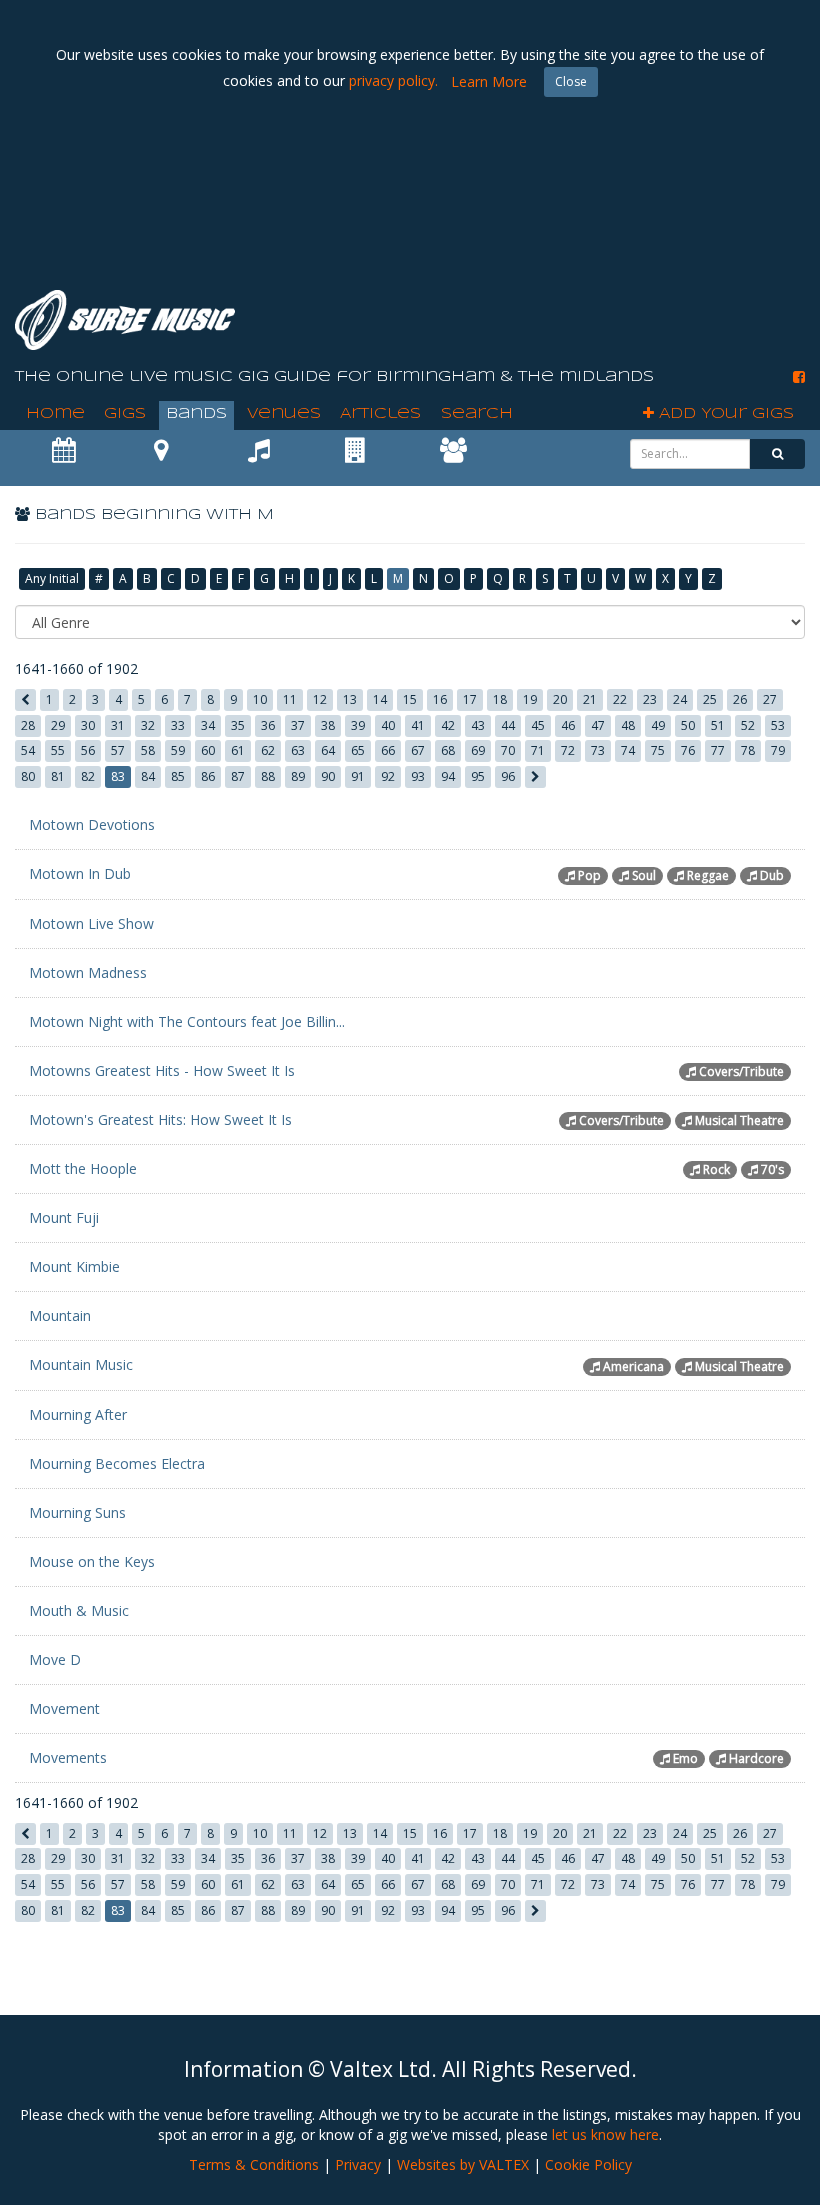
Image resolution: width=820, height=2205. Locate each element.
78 (748, 750)
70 (508, 750)
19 (530, 699)
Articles (380, 414)
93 (418, 776)
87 (238, 776)
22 (620, 699)
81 (58, 776)
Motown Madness (88, 972)
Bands (196, 414)
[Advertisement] (441, 220)
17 (470, 699)
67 (418, 750)
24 (680, 699)
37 (298, 725)
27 (770, 699)
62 (268, 750)
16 (440, 699)
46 (568, 725)
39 (358, 725)
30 (88, 725)
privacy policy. (393, 80)
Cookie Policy (588, 2164)
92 (388, 776)
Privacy (358, 2164)
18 (500, 699)
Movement (64, 1708)
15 (410, 699)
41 (418, 725)
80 (28, 776)
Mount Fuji (64, 1217)
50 (688, 725)
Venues (284, 414)
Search (477, 414)
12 (320, 699)
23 (650, 699)
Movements (68, 1757)
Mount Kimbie (74, 1266)
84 (148, 776)
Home (55, 414)
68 (448, 750)
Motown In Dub (80, 873)
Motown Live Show (91, 923)
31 (118, 725)
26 (740, 699)
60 (208, 750)
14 (380, 699)
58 (148, 750)
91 (358, 776)
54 (28, 750)
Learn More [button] (489, 81)
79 (778, 750)
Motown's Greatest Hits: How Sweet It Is (160, 1119)
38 (328, 725)
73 (598, 750)
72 (568, 750)
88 (268, 776)
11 (290, 699)
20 (560, 699)
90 (328, 776)
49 (658, 725)
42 (448, 725)
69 (478, 750)
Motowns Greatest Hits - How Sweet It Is (162, 1070)
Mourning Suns (77, 1512)
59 (178, 750)
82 (88, 776)
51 (718, 725)
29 (58, 725)
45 (538, 725)
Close (571, 81)
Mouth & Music (79, 1610)
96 (508, 776)
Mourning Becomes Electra (117, 1463)
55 (58, 750)
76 (688, 750)
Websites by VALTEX (463, 2164)
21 (590, 699)
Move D (55, 1659)
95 (478, 776)
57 (118, 750)
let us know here (605, 2134)
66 (388, 750)
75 (658, 750)
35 (238, 725)
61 (238, 750)
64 (328, 750)
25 (710, 699)
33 (178, 725)
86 (208, 776)
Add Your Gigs (724, 414)
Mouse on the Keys (92, 1561)
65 (358, 750)
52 (748, 725)
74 (628, 750)
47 (598, 725)
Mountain (60, 1315)
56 (88, 750)
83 (118, 776)
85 (178, 776)
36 (268, 725)
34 (208, 725)
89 (298, 776)
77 (718, 750)
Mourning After (78, 1414)
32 (148, 725)
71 (538, 750)
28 (28, 725)
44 (508, 725)
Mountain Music (81, 1364)
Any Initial (52, 578)
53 (778, 725)
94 (448, 776)
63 (298, 750)
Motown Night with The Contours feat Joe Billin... (187, 1021)
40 (388, 725)
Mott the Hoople (83, 1168)
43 (478, 725)
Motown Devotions (92, 824)
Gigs (125, 414)
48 (628, 725)
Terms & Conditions (254, 2164)
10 (260, 699)
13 (350, 699)
